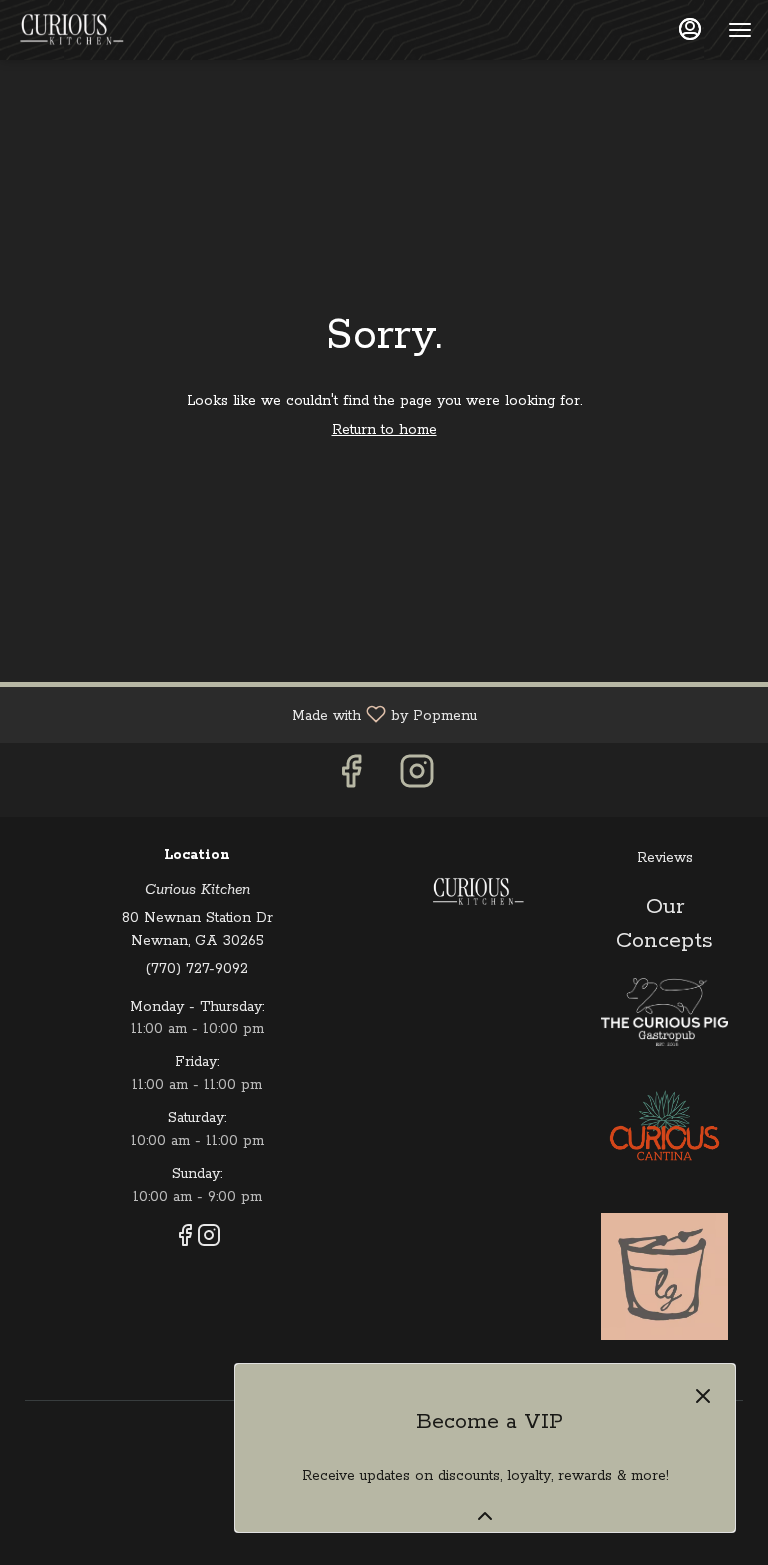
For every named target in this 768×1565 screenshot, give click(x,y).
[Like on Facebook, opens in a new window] (351, 779)
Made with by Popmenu (246, 714)
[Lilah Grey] (664, 1276)
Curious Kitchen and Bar (477, 892)
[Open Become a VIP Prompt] (485, 1516)
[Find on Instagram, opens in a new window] (417, 779)
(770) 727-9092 (197, 969)
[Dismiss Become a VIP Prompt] (703, 1396)
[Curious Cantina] (664, 1129)
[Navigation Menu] (740, 30)
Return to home (384, 430)
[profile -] (690, 29)
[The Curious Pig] (664, 1011)
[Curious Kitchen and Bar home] (106, 30)
